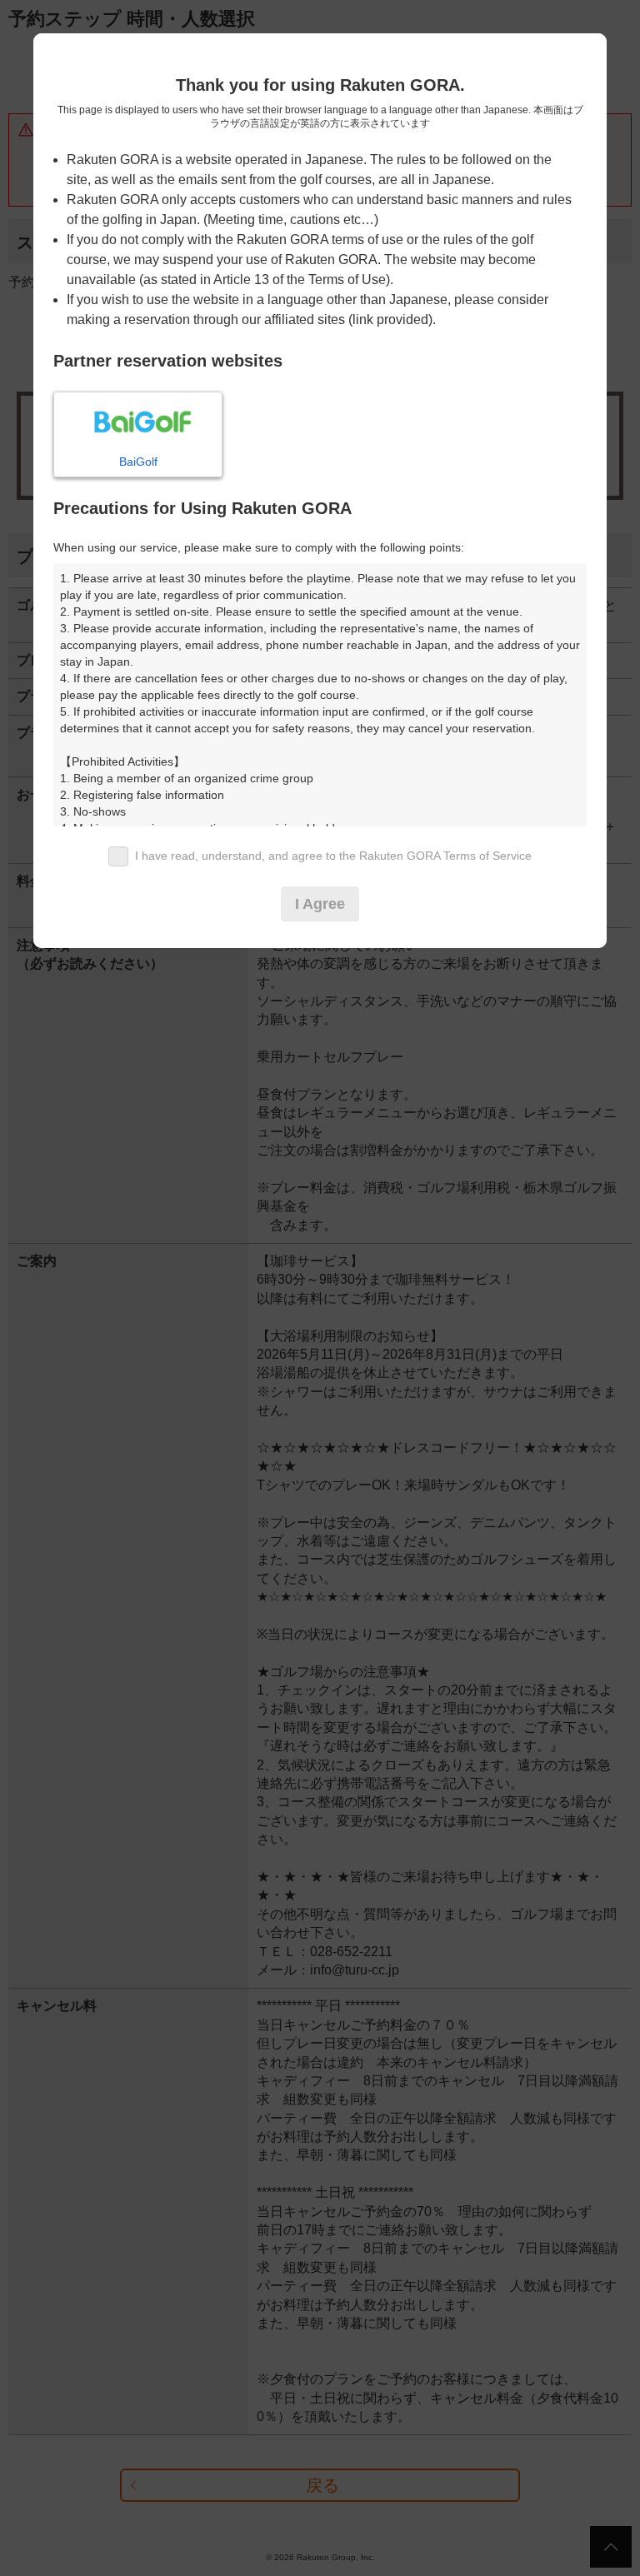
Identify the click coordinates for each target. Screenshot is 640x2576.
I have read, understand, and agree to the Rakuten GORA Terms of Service (333, 856)
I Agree (320, 904)
